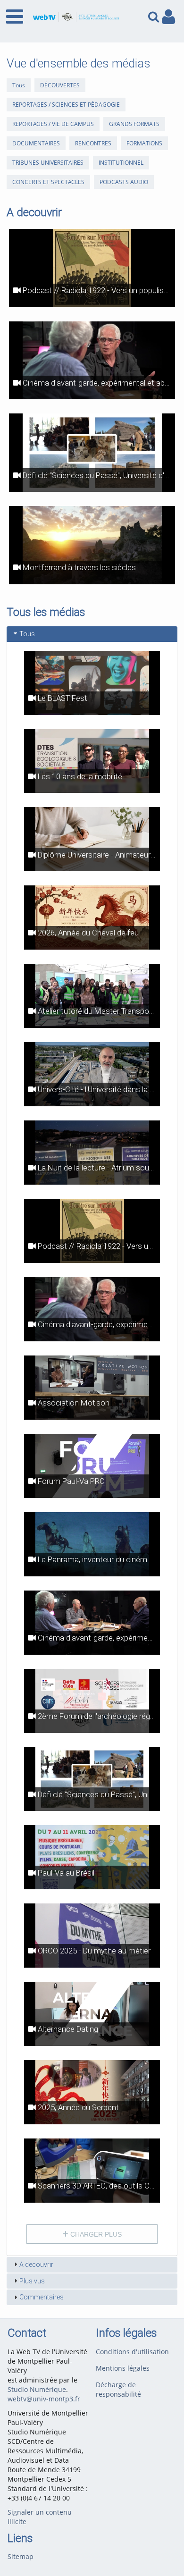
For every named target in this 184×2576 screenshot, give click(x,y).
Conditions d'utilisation (132, 2352)
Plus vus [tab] (32, 2281)
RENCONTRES (93, 143)
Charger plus (95, 2234)
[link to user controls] (168, 17)
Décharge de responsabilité (118, 2389)
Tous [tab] (27, 634)
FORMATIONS (144, 143)
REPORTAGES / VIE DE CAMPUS (53, 124)
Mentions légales (123, 2368)
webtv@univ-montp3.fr (44, 2399)
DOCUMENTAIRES (36, 143)
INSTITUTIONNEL (121, 163)
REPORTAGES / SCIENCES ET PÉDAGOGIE (66, 105)
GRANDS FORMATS (134, 124)
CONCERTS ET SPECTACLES (48, 182)
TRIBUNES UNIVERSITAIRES (48, 163)
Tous (19, 85)
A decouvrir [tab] (36, 2265)
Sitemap (21, 2556)
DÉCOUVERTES (60, 85)
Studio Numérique (37, 2389)
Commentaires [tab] (42, 2297)
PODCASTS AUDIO (124, 182)
